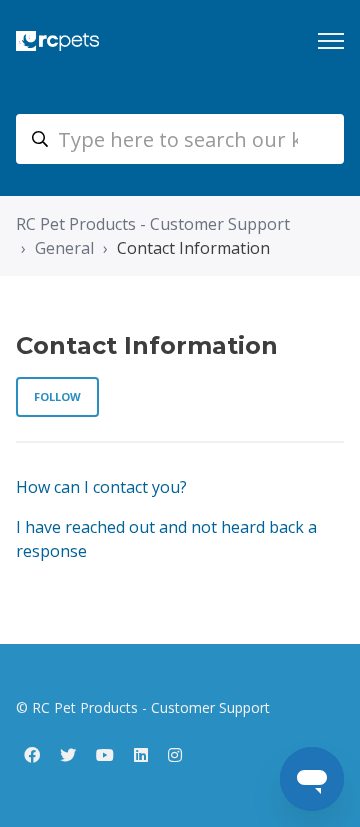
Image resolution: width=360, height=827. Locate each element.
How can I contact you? (101, 487)
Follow (57, 396)
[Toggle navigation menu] (331, 41)
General (64, 248)
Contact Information (193, 248)
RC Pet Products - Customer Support (153, 224)
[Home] (57, 41)
